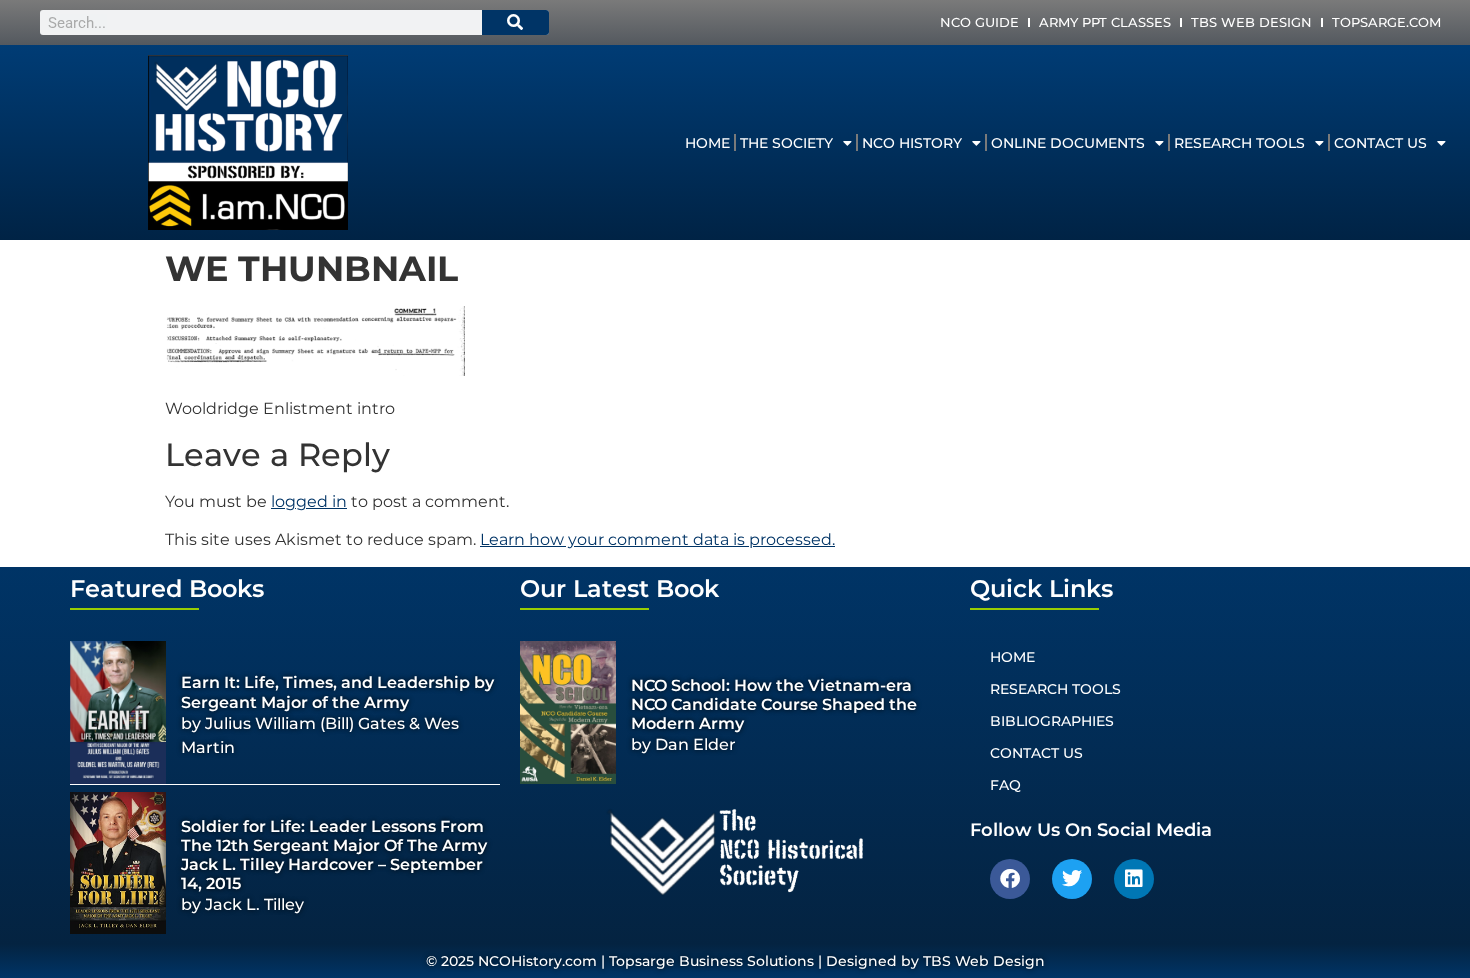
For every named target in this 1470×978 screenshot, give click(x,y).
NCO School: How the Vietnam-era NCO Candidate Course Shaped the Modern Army (774, 704)
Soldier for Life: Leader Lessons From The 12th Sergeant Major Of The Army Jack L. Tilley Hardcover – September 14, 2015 (334, 855)
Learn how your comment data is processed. (657, 539)
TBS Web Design (1251, 22)
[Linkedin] (1134, 879)
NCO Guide (979, 22)
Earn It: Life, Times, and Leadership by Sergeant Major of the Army (337, 692)
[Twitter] (1072, 879)
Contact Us (1380, 143)
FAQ (1005, 785)
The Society (786, 143)
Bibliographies (1052, 721)
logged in (309, 501)
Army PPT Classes (1105, 22)
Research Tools (1239, 143)
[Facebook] (1010, 879)
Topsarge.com (1386, 22)
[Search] (516, 22)
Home (707, 143)
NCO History (912, 143)
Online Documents (1068, 143)
